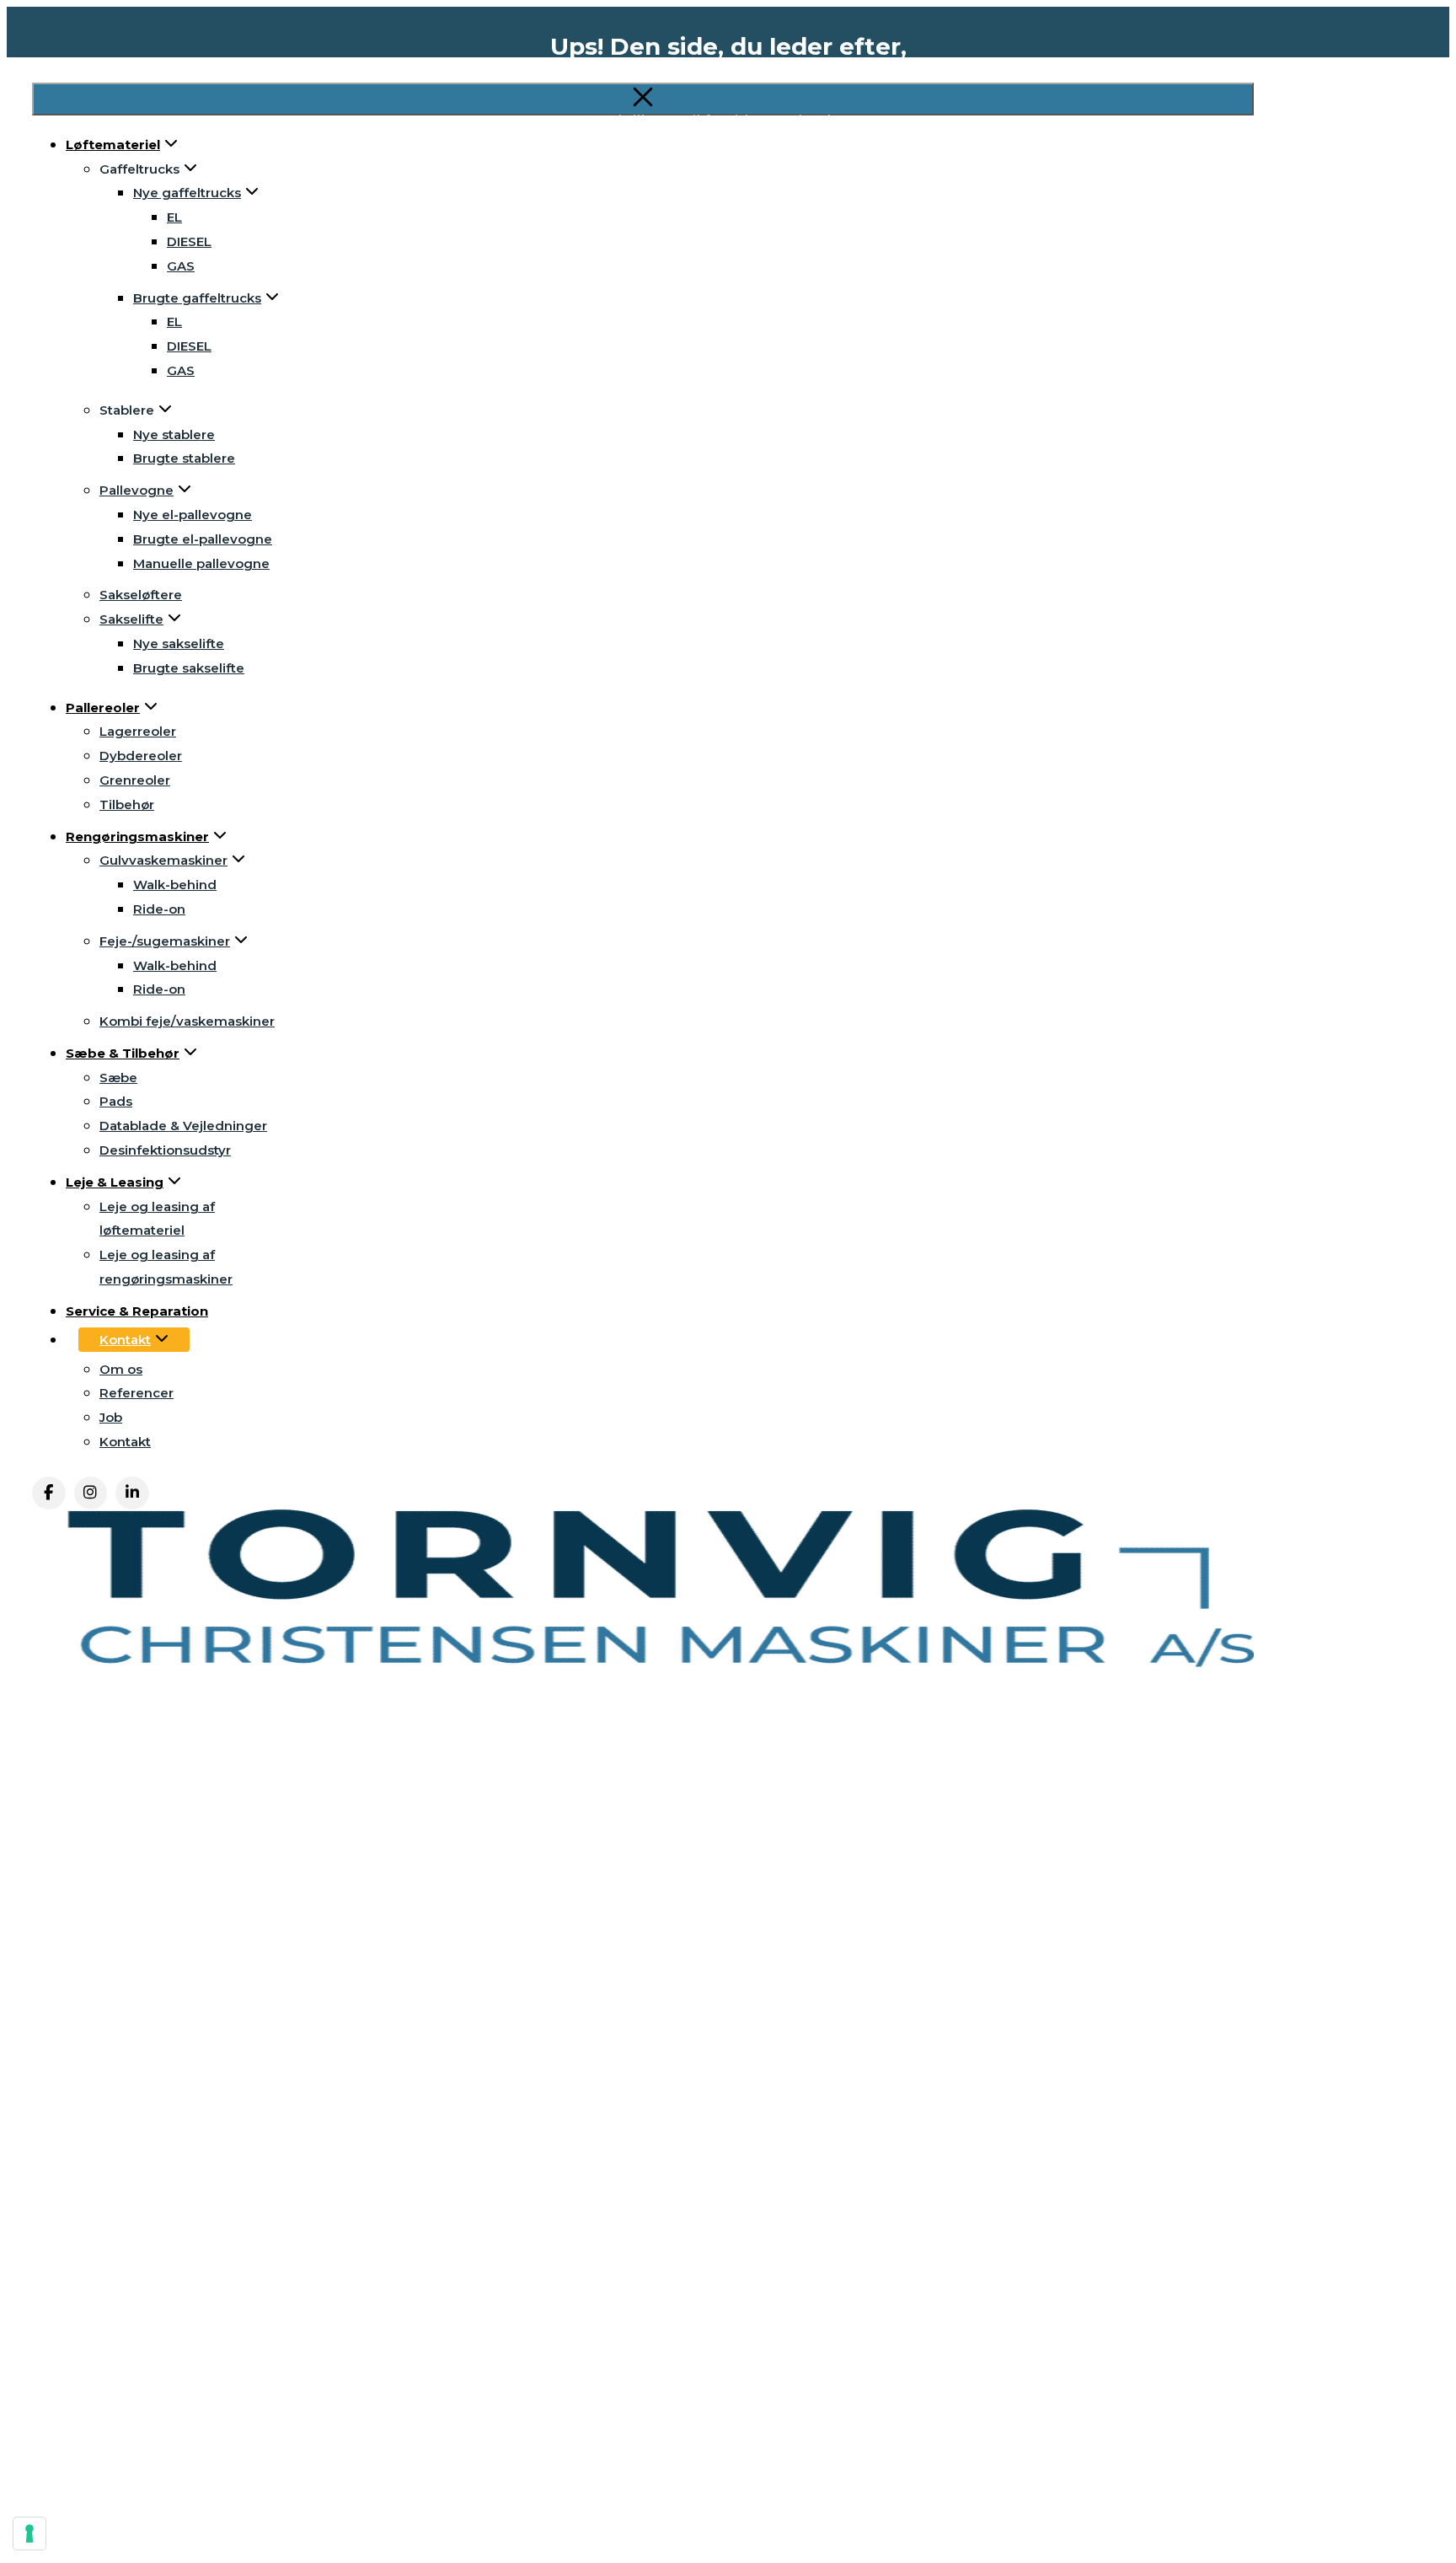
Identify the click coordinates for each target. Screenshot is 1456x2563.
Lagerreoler (138, 731)
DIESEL (189, 346)
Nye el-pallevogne (193, 515)
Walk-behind (175, 885)
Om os (121, 1369)
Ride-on (159, 909)
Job (111, 1417)
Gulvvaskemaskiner (163, 860)
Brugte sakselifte (189, 668)
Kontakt (125, 1340)
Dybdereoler (141, 756)
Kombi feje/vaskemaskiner (187, 1021)
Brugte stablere (184, 458)
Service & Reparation (137, 1311)
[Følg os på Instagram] (91, 1493)
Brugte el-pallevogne (203, 539)
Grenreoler (135, 780)
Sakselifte (131, 619)
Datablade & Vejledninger (183, 1126)
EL (174, 322)
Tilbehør (127, 804)
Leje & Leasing (115, 1182)
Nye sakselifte (179, 643)
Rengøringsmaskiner (137, 836)
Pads (116, 1101)
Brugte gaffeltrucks (197, 298)
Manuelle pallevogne (201, 563)
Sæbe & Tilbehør (123, 1053)
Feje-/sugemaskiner (165, 941)
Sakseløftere (141, 595)
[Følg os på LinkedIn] (132, 1493)
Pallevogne (136, 490)
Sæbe (118, 1078)
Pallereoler (103, 708)
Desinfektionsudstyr (165, 1150)
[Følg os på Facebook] (49, 1493)
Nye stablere (174, 434)
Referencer (136, 1393)
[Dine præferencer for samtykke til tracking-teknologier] (29, 2534)
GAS (181, 266)
